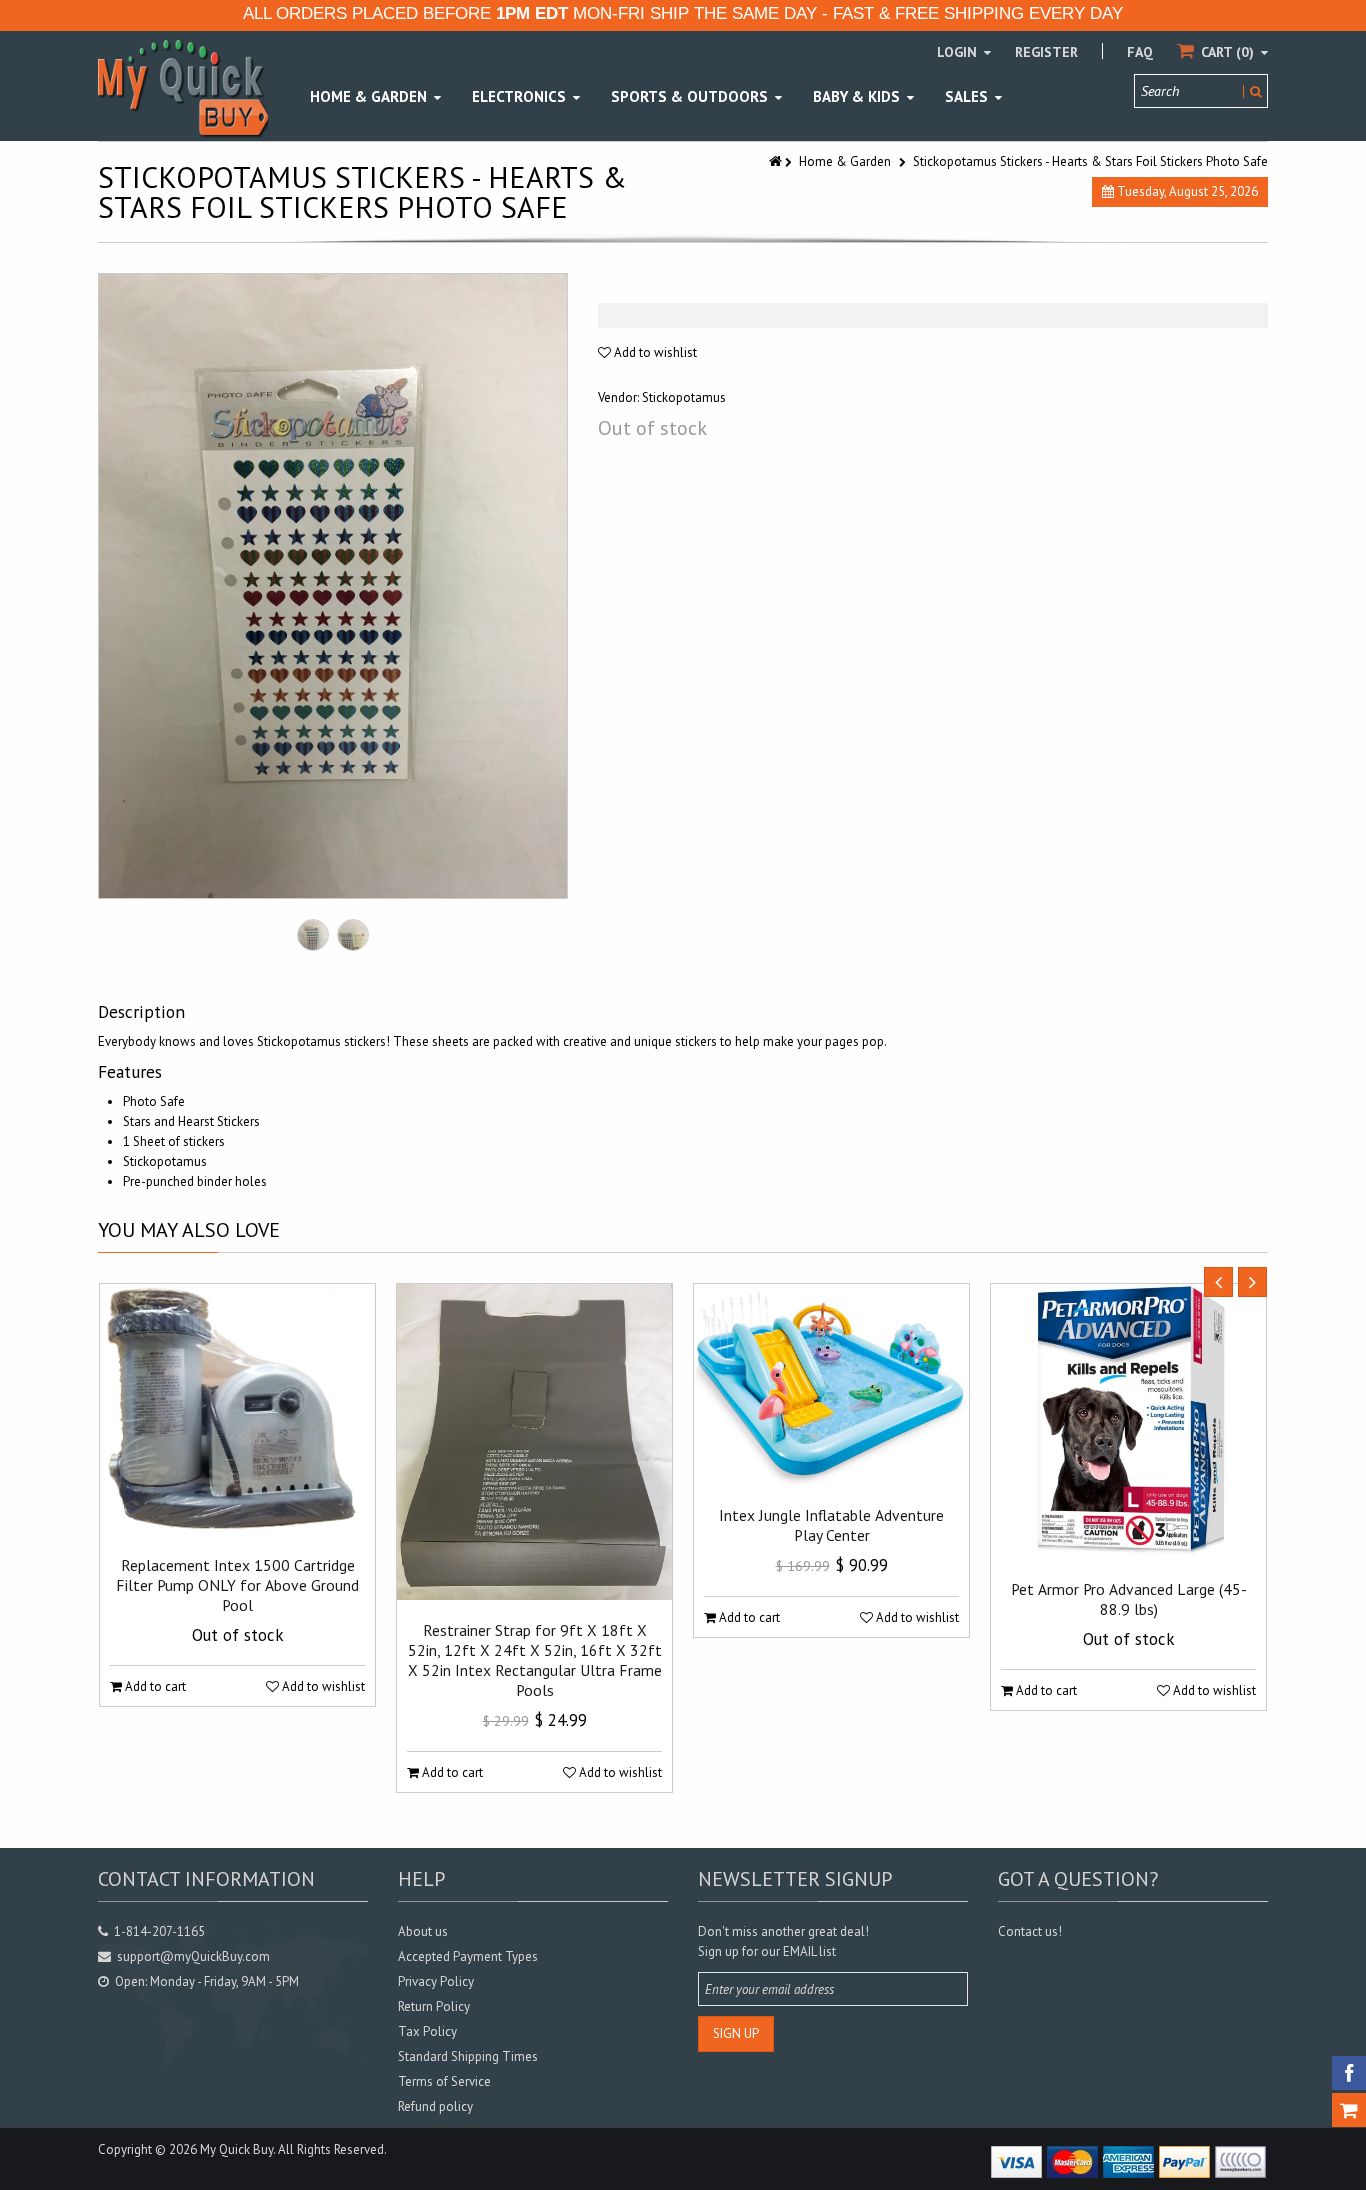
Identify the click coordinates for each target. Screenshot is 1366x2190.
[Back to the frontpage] (777, 161)
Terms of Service (444, 2081)
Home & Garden (845, 161)
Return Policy (434, 2006)
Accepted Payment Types (468, 1956)
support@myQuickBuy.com (193, 1956)
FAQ (1140, 52)
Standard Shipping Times (468, 2056)
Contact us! (1030, 1931)
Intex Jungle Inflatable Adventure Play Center (831, 1525)
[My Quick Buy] (183, 87)
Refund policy (435, 2106)
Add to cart (154, 1686)
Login (959, 52)
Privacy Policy (436, 1981)
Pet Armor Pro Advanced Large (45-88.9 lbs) (1129, 1599)
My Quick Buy (236, 2149)
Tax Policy (427, 2031)
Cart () (1227, 52)
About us (423, 1931)
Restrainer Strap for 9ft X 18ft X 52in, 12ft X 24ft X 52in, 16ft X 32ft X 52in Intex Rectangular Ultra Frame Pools (535, 1660)
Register (1046, 52)
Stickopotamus (684, 397)
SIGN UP (736, 2033)
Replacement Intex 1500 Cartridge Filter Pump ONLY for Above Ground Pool (237, 1585)
